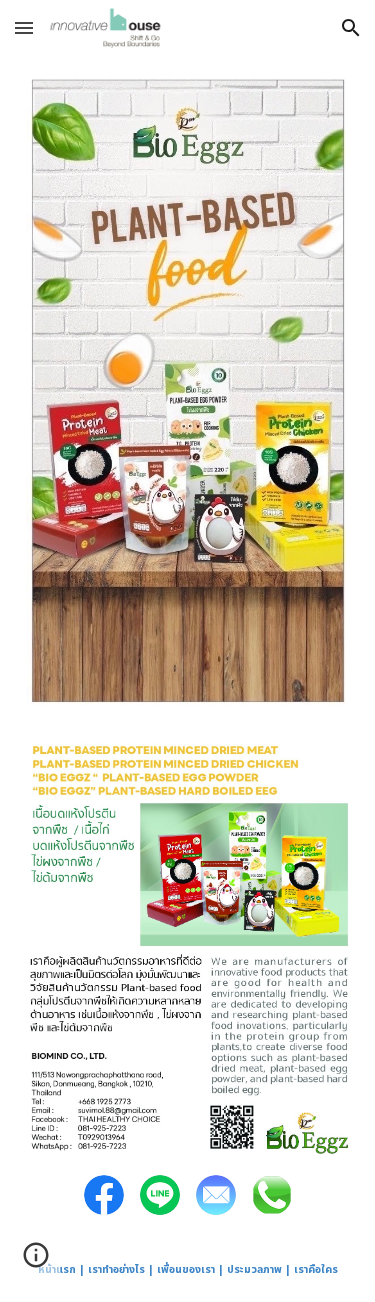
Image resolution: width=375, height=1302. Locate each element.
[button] (24, 27)
